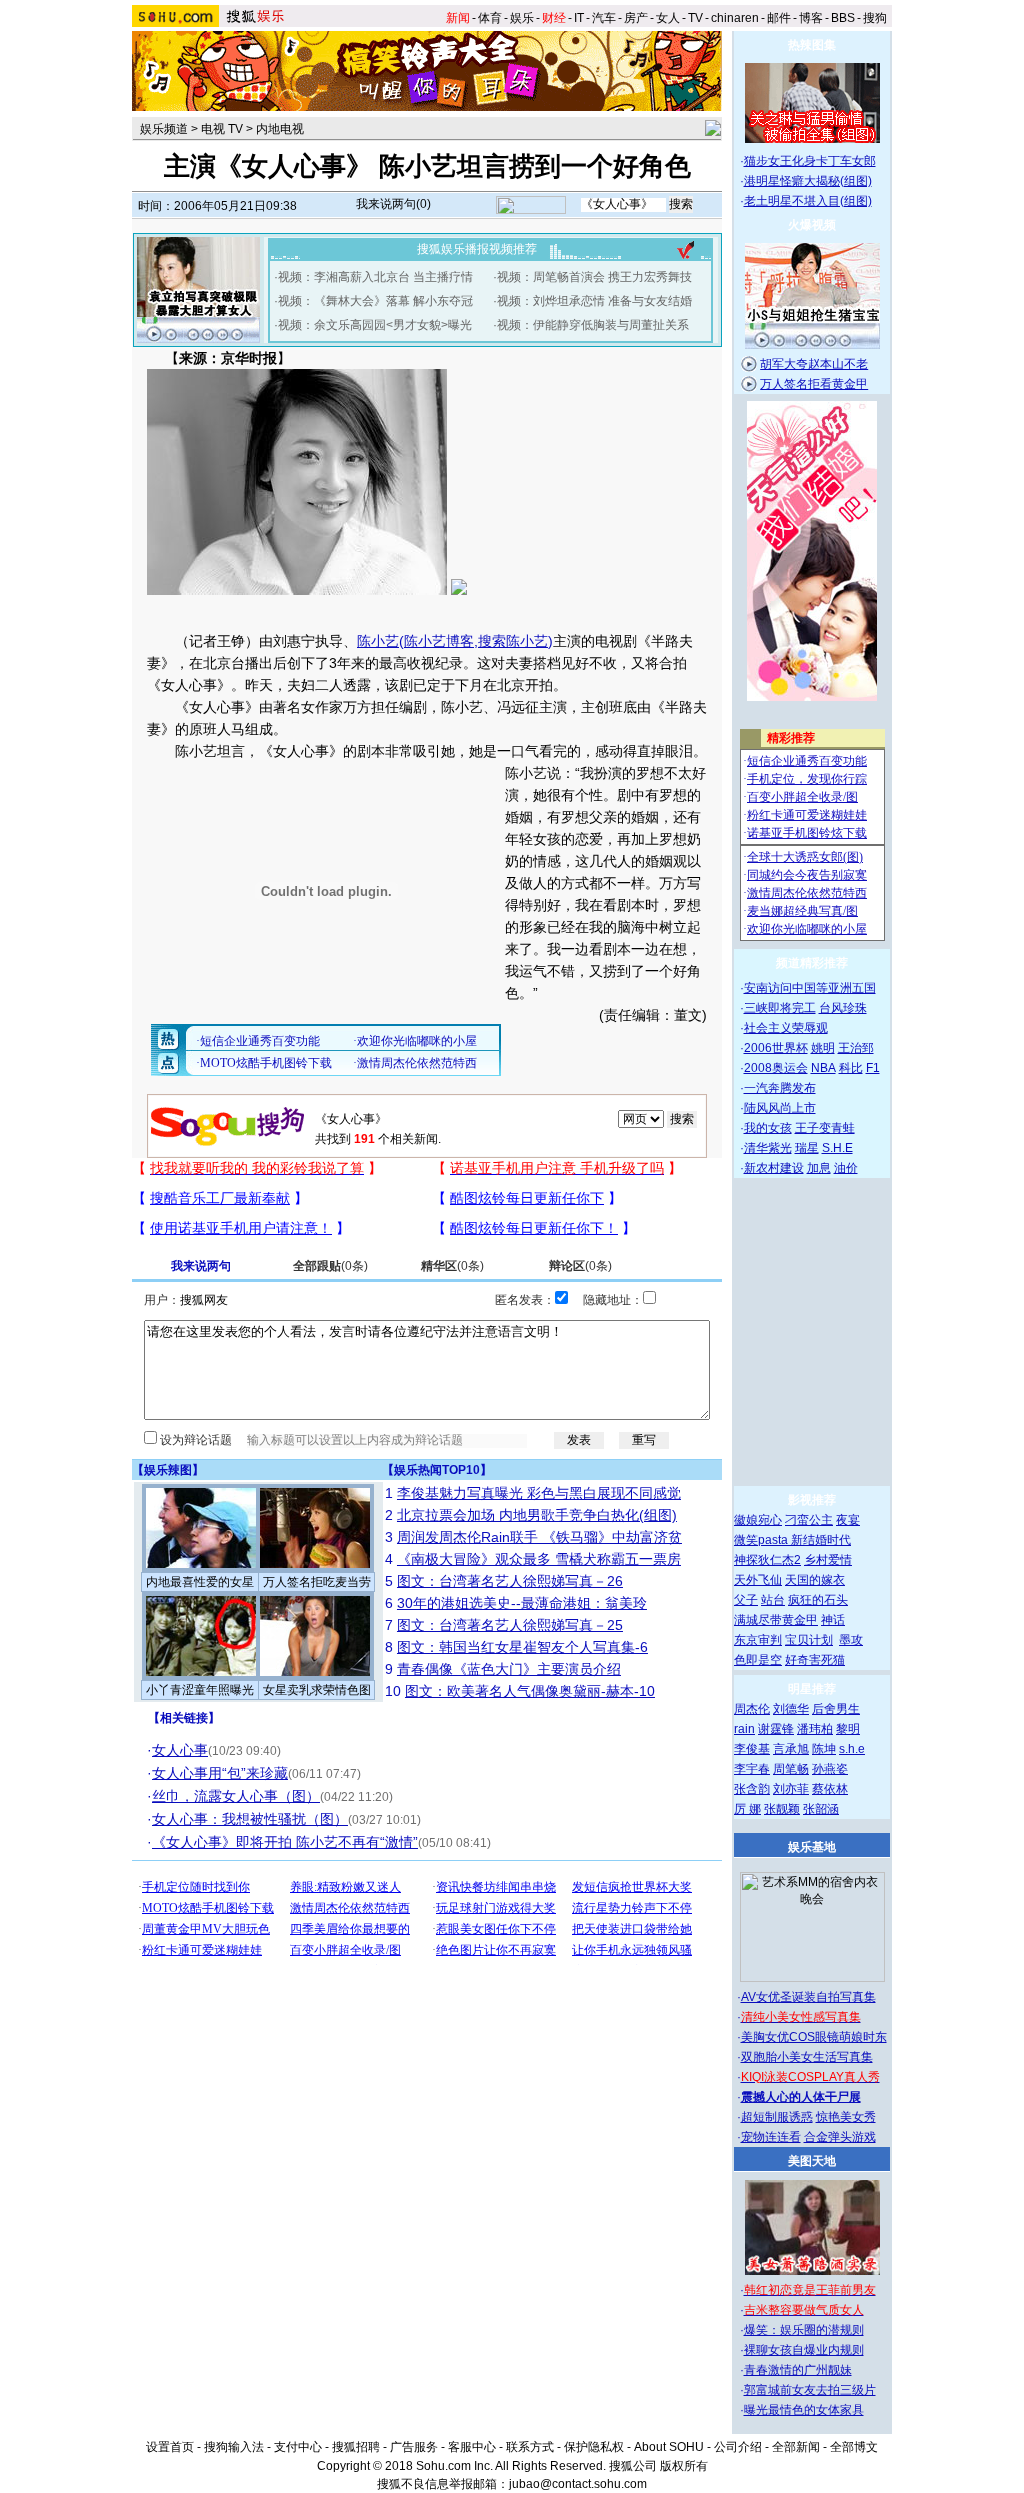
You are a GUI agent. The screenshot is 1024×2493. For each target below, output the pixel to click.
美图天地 (812, 2161)
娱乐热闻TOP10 (437, 1470)
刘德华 (791, 1709)
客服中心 (472, 2447)
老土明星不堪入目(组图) (808, 201)
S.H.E (837, 1148)
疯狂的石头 (818, 1600)
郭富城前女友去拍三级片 (810, 2390)
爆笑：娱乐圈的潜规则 (804, 2330)
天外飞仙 (758, 1580)
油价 (846, 1168)
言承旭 (791, 1749)
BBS (843, 18)
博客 (811, 18)
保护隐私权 (594, 2447)
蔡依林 (830, 1789)
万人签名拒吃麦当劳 (317, 1582)
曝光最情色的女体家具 (804, 2410)
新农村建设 (774, 1168)
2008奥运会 (776, 1068)
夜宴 (848, 1520)
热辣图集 (812, 45)
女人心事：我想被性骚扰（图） (250, 1819)
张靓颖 (782, 1809)
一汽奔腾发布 (780, 1088)
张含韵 (752, 1789)
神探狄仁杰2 (767, 1560)
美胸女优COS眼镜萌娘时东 (814, 2037)
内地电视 (280, 129)
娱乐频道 (164, 129)
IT (579, 18)
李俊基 (752, 1749)
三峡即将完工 (780, 1008)
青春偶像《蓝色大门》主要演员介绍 (509, 1669)
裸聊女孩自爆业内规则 (804, 2350)
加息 (819, 1168)
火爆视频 (812, 225)
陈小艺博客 (439, 641)
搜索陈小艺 (513, 641)
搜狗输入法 (234, 2447)
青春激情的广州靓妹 (798, 2370)
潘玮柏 (815, 1729)
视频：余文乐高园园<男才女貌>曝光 (375, 325)
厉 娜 (747, 1809)
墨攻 (851, 1640)
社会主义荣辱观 (786, 1028)
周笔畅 (791, 1769)
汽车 (604, 18)
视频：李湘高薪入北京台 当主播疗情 (375, 277)
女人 (668, 18)
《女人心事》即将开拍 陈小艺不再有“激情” (285, 1842)
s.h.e (852, 1749)
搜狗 (875, 18)
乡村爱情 (828, 1560)
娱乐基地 (812, 1847)
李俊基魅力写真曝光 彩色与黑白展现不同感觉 (539, 1493)
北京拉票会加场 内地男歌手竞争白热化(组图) (537, 1515)
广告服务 (414, 2447)
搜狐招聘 (356, 2447)
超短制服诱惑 (777, 2117)
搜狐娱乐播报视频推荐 (477, 249)
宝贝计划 (809, 1640)
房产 (636, 18)
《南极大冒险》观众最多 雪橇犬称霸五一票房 (539, 1559)
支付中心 (298, 2447)
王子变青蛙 (825, 1128)
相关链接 (184, 1718)
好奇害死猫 (815, 1660)
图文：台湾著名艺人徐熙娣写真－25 (510, 1625)
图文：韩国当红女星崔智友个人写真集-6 (522, 1647)
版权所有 (684, 2466)
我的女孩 (768, 1128)
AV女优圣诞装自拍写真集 (808, 1997)
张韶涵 (821, 1809)
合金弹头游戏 (840, 2137)
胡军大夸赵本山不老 (814, 364)
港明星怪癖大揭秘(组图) (808, 181)
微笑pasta (762, 1540)
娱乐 (522, 18)
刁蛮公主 (809, 1520)
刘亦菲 (791, 1789)
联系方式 (530, 2447)
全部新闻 (796, 2447)
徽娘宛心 (758, 1520)
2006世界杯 (776, 1048)
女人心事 (180, 1750)
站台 (773, 1600)
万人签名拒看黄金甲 (814, 384)
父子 (746, 1600)
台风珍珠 (843, 1008)
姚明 (823, 1048)
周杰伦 (752, 1709)
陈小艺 (378, 641)
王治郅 (856, 1048)
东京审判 (758, 1640)
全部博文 (854, 2447)
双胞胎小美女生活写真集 (807, 2057)
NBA (823, 1068)
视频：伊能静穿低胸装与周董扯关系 (593, 325)
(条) (330, 1266)
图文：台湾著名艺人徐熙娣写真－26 (510, 1581)
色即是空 (758, 1660)
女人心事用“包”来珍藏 (220, 1773)
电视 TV (222, 129)
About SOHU (669, 2447)
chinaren (735, 18)
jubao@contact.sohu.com (578, 2484)
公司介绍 (738, 2447)
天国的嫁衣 (815, 1580)
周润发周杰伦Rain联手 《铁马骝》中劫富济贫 (539, 1537)
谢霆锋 (776, 1729)
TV (695, 18)
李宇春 (752, 1769)
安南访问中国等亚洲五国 (810, 988)
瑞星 (807, 1148)
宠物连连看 (771, 2137)
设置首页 (170, 2447)
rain (744, 1729)
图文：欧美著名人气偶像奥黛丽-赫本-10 (530, 1691)
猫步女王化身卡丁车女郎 (810, 161)
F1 (873, 1068)
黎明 (848, 1729)
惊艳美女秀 (846, 2117)
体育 (490, 18)
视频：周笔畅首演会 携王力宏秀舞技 (594, 277)
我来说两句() (393, 204)
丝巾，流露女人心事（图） (236, 1796)
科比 (851, 1068)
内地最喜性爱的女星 (200, 1582)
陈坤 (824, 1749)
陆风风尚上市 (780, 1108)
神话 (833, 1620)
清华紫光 (768, 1148)
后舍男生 (836, 1709)
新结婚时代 (821, 1540)
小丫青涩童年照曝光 (200, 1690)
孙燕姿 (830, 1769)
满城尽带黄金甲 (776, 1620)
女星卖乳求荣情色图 (317, 1690)
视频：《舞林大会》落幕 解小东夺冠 (375, 301)
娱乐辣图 (168, 1470)
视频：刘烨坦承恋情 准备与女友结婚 (594, 301)
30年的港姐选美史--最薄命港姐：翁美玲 (522, 1603)
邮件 (779, 18)
